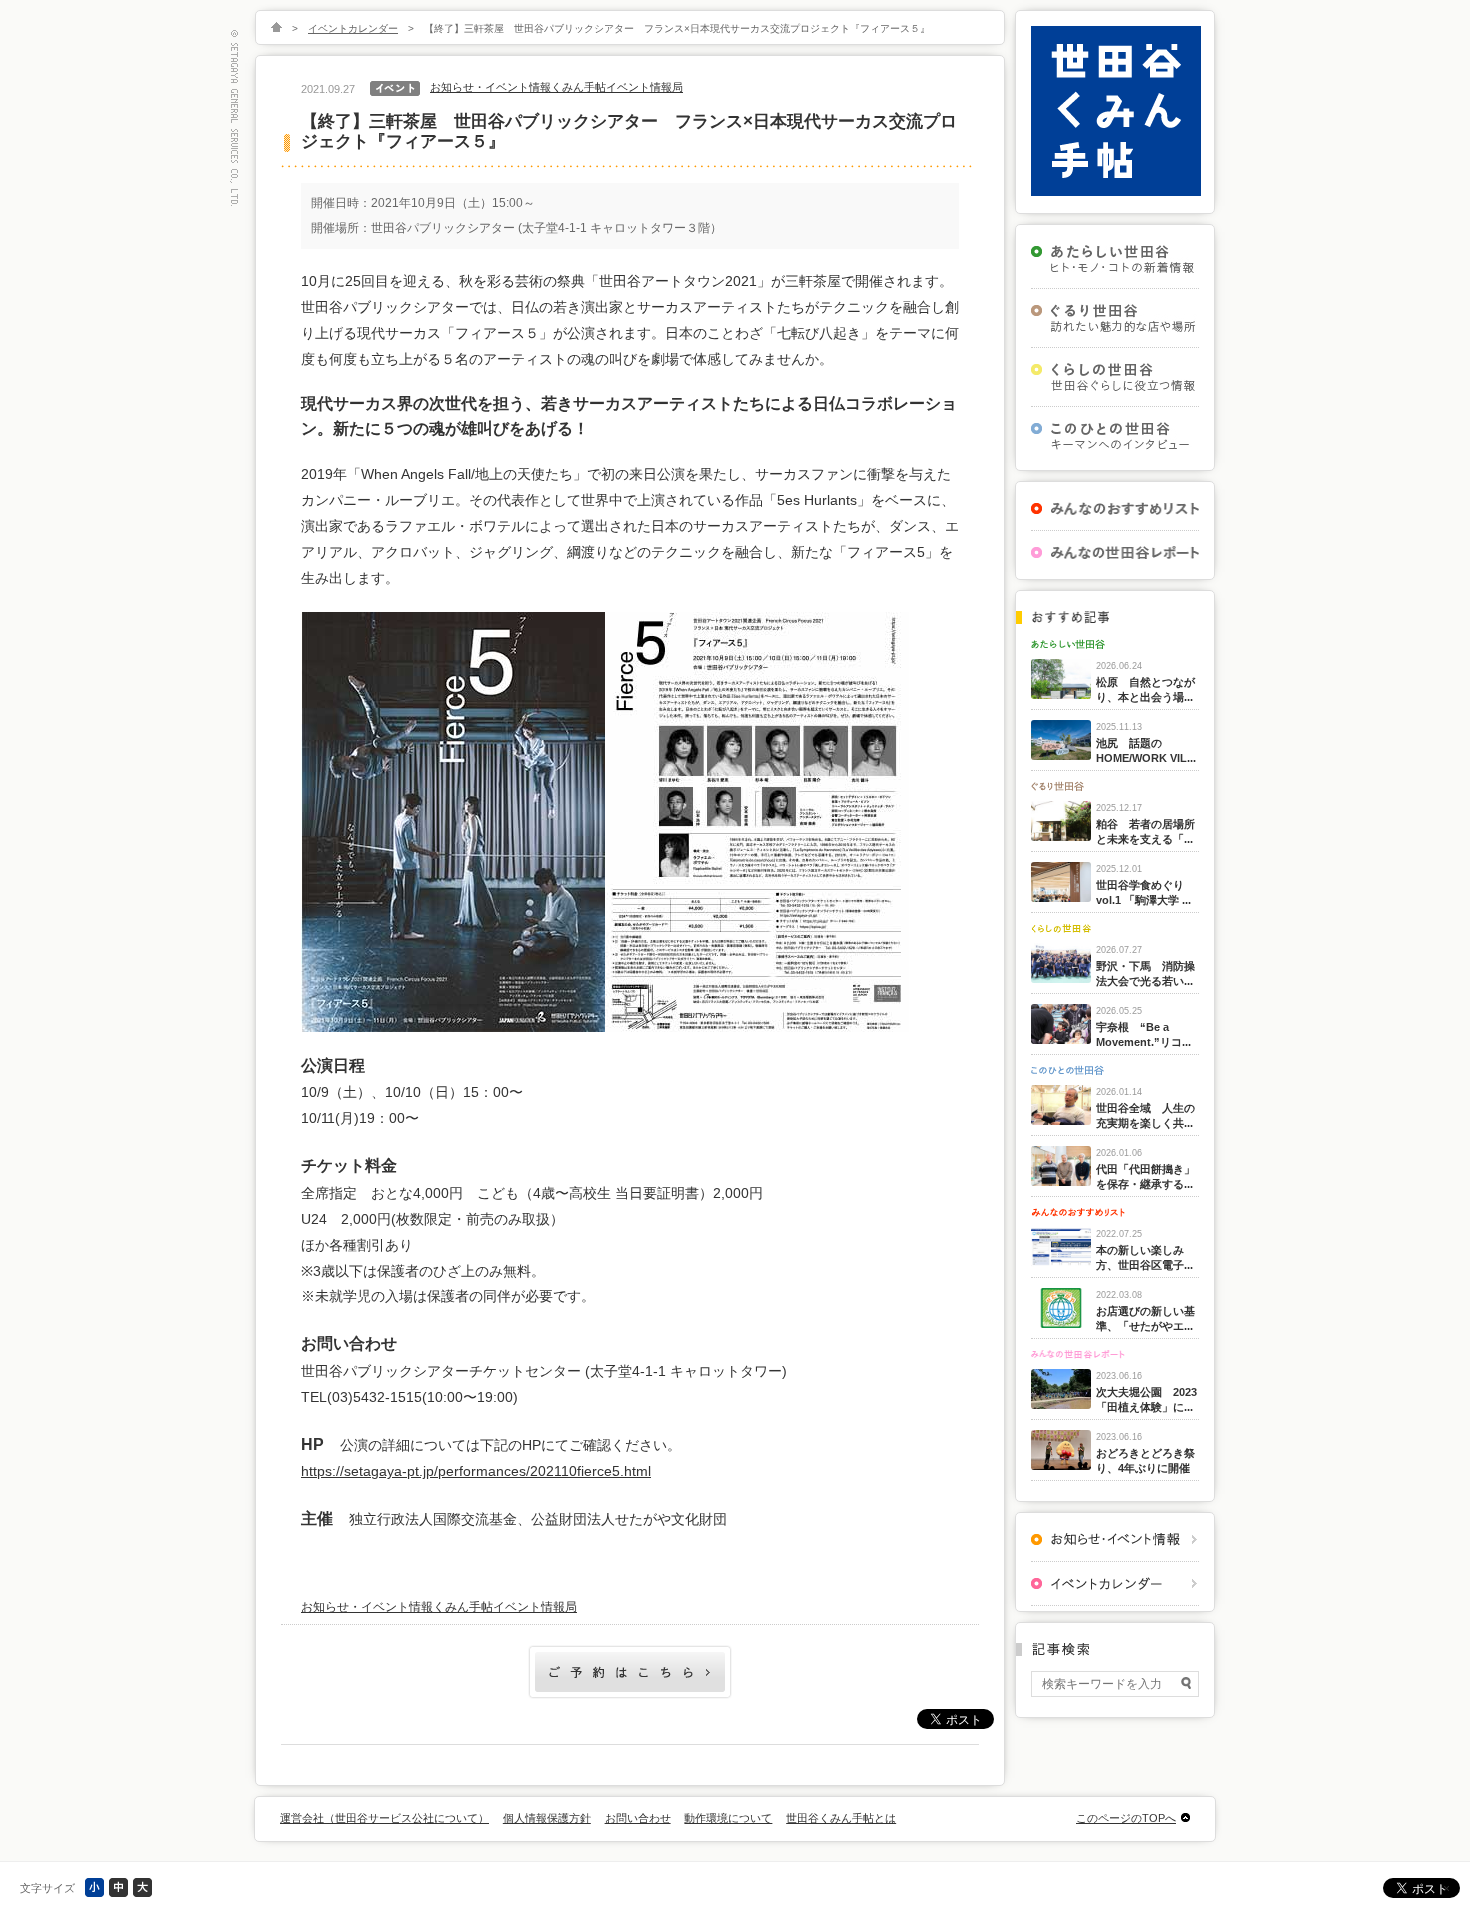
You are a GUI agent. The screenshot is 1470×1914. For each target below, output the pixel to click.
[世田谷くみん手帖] (1116, 192)
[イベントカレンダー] (1115, 1583)
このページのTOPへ (1126, 1818)
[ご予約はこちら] (630, 1695)
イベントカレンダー (353, 28)
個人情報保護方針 (547, 1818)
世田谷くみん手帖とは (841, 1818)
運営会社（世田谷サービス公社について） (384, 1818)
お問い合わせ (638, 1818)
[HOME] (276, 28)
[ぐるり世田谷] (1115, 318)
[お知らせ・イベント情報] (1115, 1539)
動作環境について (728, 1818)
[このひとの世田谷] (1115, 436)
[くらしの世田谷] (1115, 377)
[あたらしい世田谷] (1115, 259)
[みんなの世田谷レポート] (1115, 552)
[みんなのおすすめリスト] (1115, 508)
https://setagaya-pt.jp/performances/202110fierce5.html (476, 1471)
